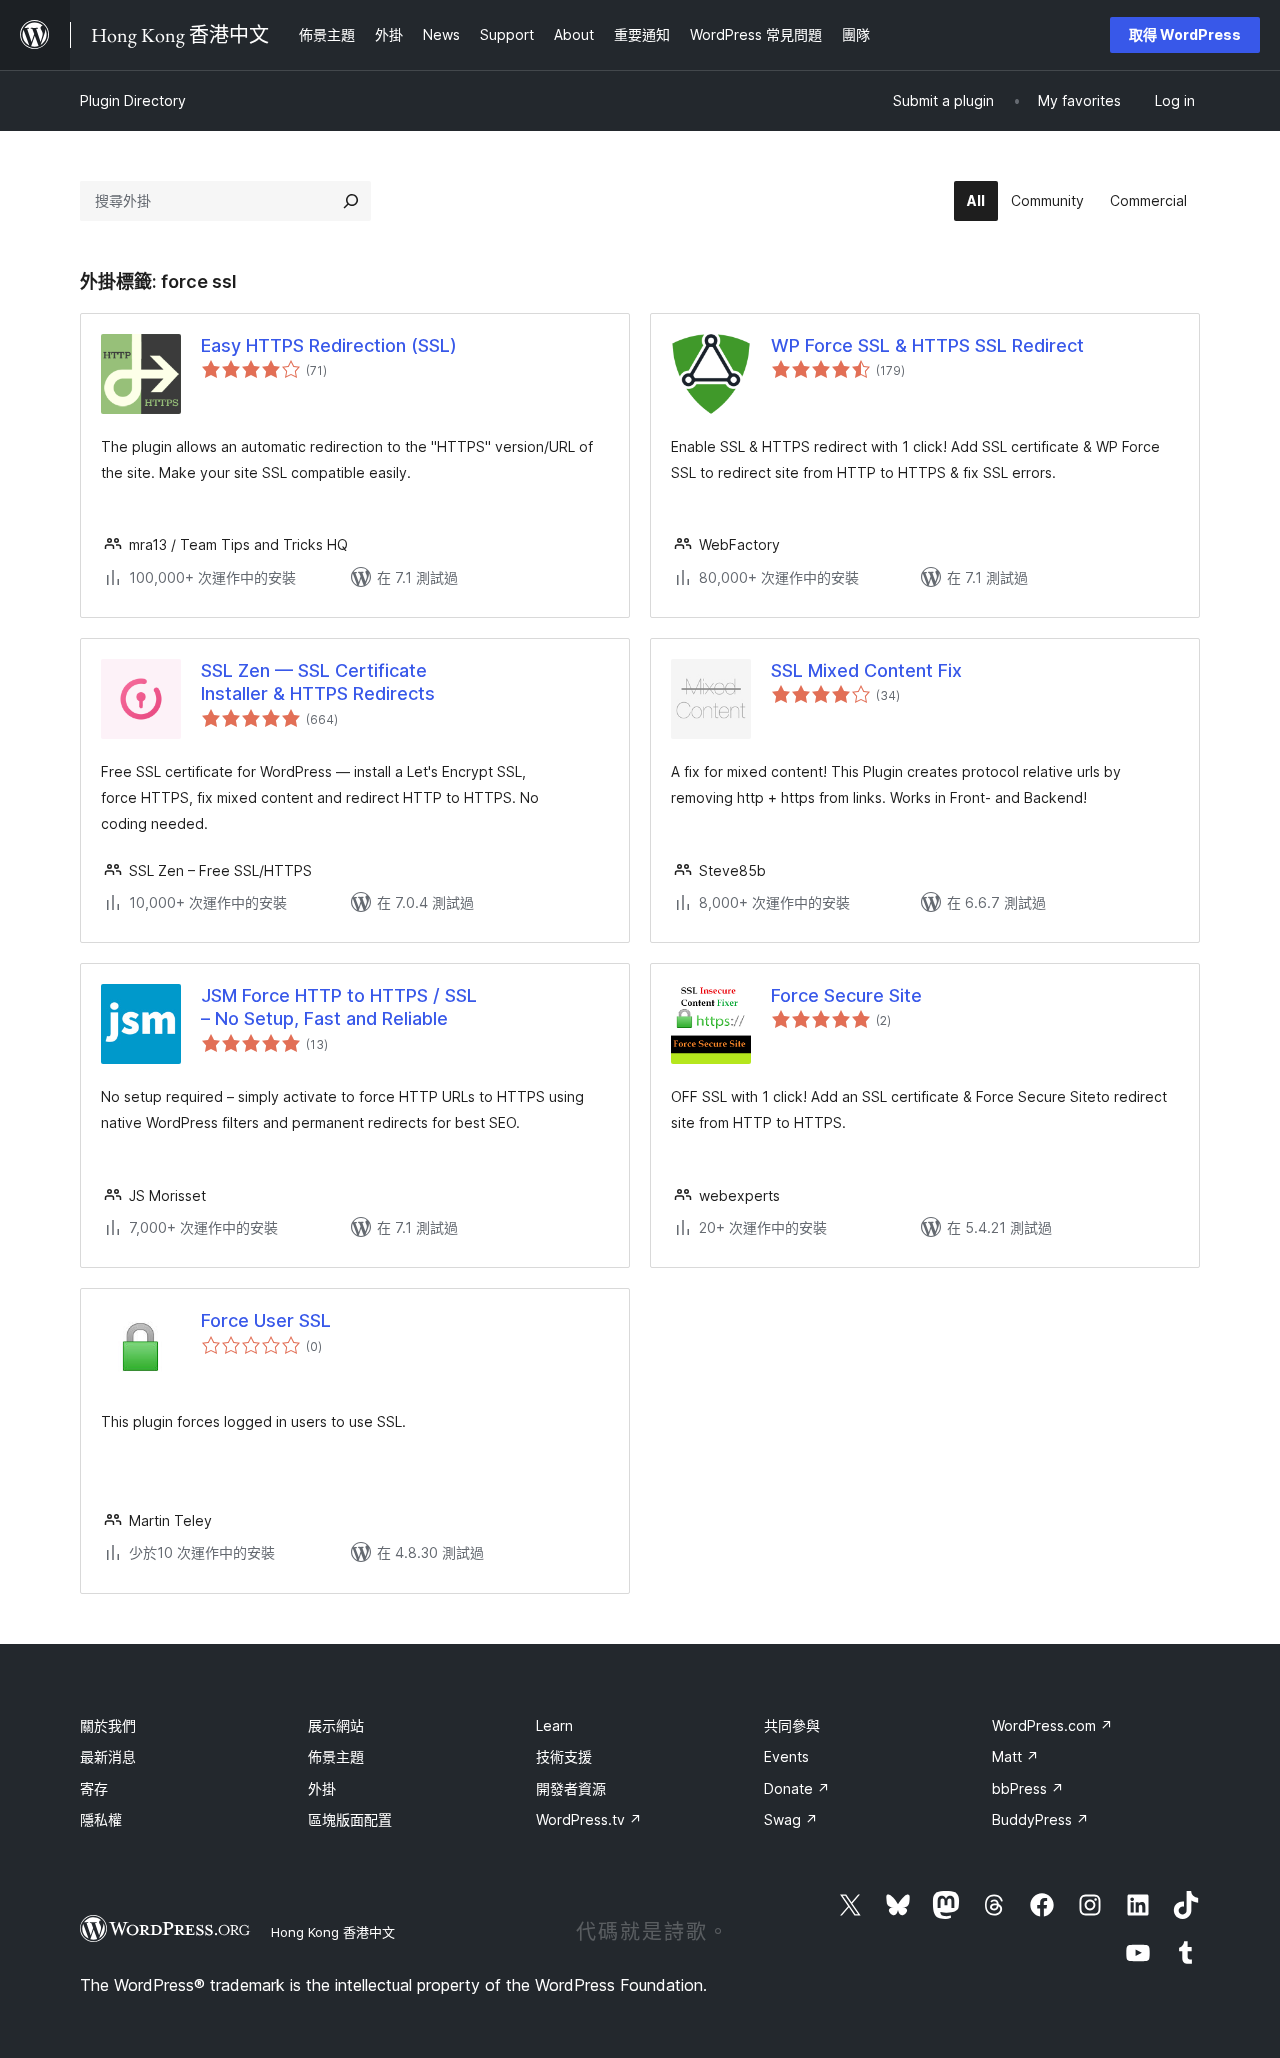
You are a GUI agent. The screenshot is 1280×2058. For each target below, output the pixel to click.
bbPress (1028, 1788)
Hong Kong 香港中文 (333, 1932)
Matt (1015, 1756)
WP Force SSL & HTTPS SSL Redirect (927, 345)
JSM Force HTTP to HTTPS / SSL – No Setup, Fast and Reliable (339, 1007)
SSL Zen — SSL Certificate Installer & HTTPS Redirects (318, 682)
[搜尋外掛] (351, 201)
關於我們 (108, 1725)
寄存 (94, 1788)
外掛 (322, 1788)
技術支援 (564, 1756)
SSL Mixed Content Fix (866, 670)
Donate (797, 1788)
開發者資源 (571, 1788)
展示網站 (336, 1725)
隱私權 (101, 1819)
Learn (554, 1725)
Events (786, 1756)
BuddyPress (1040, 1819)
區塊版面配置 (350, 1819)
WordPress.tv (589, 1819)
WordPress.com (1052, 1725)
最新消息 (108, 1756)
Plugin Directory (133, 100)
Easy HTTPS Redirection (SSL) (329, 345)
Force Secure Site (846, 995)
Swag (791, 1819)
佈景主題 (336, 1756)
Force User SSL (266, 1320)
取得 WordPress (1185, 34)
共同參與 (792, 1725)
